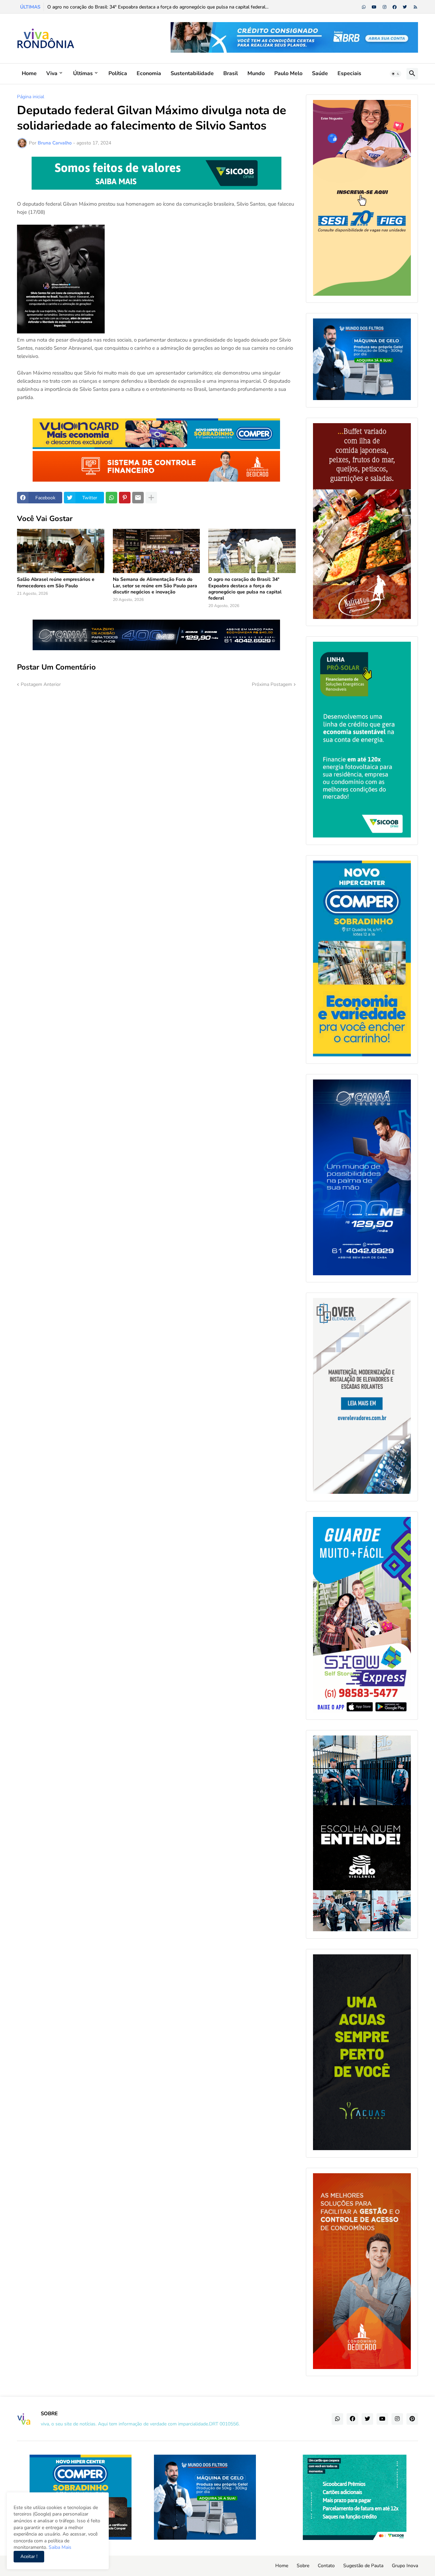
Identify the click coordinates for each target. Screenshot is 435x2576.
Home (29, 73)
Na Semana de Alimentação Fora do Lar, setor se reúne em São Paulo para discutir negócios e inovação (155, 586)
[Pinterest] (125, 498)
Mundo (256, 73)
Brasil (231, 73)
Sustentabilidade (192, 73)
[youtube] (374, 7)
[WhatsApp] (111, 498)
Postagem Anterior (41, 684)
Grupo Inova (405, 2566)
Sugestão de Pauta (363, 2566)
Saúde (320, 73)
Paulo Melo (288, 73)
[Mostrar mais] (151, 498)
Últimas (83, 73)
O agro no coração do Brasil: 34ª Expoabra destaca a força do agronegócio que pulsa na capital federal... (158, 7)
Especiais (349, 73)
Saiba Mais (59, 2547)
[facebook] (395, 7)
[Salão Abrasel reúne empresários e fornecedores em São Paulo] (61, 551)
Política (118, 73)
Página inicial (31, 97)
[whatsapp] (364, 7)
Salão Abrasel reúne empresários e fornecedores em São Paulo (56, 583)
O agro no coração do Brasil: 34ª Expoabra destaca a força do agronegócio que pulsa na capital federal (245, 589)
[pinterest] (412, 2419)
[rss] (415, 7)
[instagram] (385, 7)
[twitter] (405, 7)
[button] (396, 74)
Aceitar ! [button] (29, 2556)
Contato (326, 2566)
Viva (52, 73)
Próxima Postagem (272, 684)
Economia (149, 73)
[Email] (138, 498)
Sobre (303, 2566)
